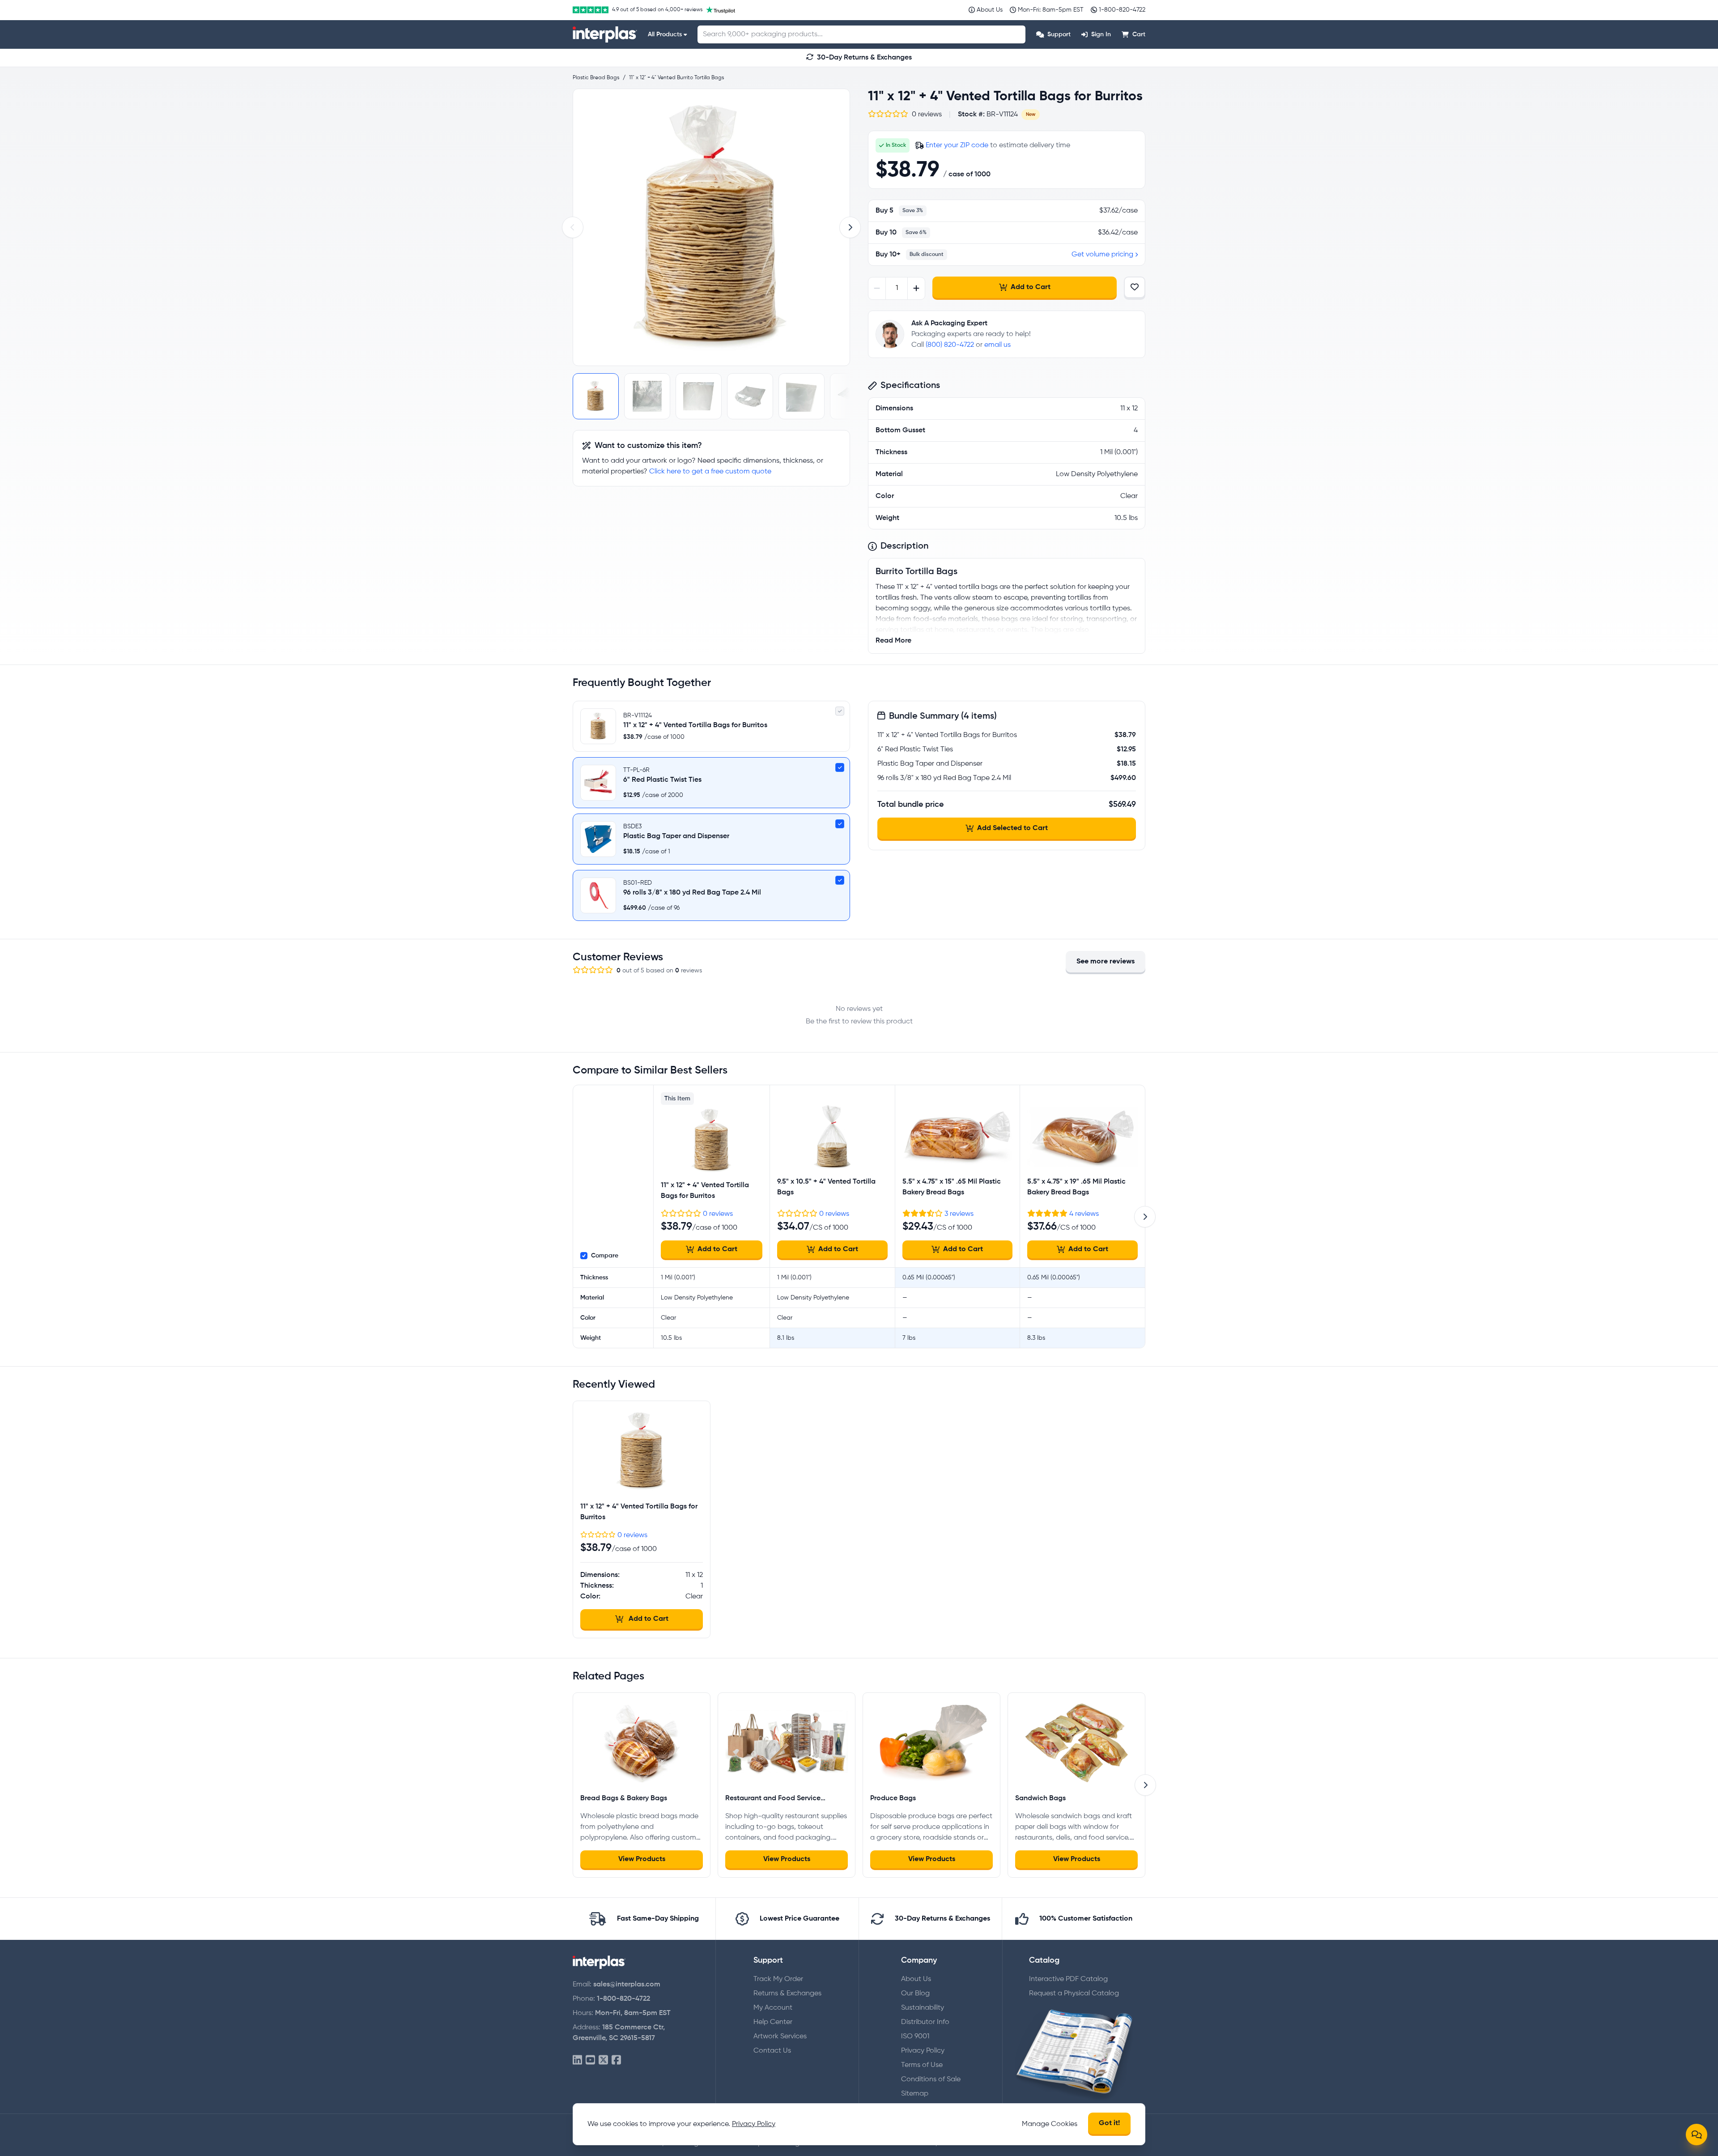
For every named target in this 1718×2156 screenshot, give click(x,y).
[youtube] (590, 2060)
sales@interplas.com (627, 1985)
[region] (711, 227)
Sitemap (915, 2094)
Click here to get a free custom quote (710, 472)
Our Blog (915, 1994)
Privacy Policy (923, 2051)
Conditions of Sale (931, 2079)
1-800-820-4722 (623, 1999)
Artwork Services (780, 2037)
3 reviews (959, 1214)
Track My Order (778, 1979)
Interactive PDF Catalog (1068, 1979)
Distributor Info (925, 2022)
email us (997, 345)
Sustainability (923, 2008)
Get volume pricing (1102, 255)
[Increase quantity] (916, 288)
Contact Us (772, 2051)
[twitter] (603, 2060)
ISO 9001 (915, 2037)
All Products (665, 34)
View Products (642, 1859)
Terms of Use (922, 2065)
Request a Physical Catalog (1074, 1994)
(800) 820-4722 (950, 345)
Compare (605, 1256)
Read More (893, 641)
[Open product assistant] (1697, 2135)
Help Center (773, 2022)
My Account (773, 2008)
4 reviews (1084, 1214)
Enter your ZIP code (957, 145)
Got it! (1109, 2123)
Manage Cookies (1050, 2124)
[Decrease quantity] (877, 288)
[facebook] (616, 2060)
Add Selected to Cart (1012, 828)
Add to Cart (1031, 287)
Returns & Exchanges (787, 1994)
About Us (916, 1979)
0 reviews (718, 1214)
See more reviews (1106, 962)
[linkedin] (577, 2060)
